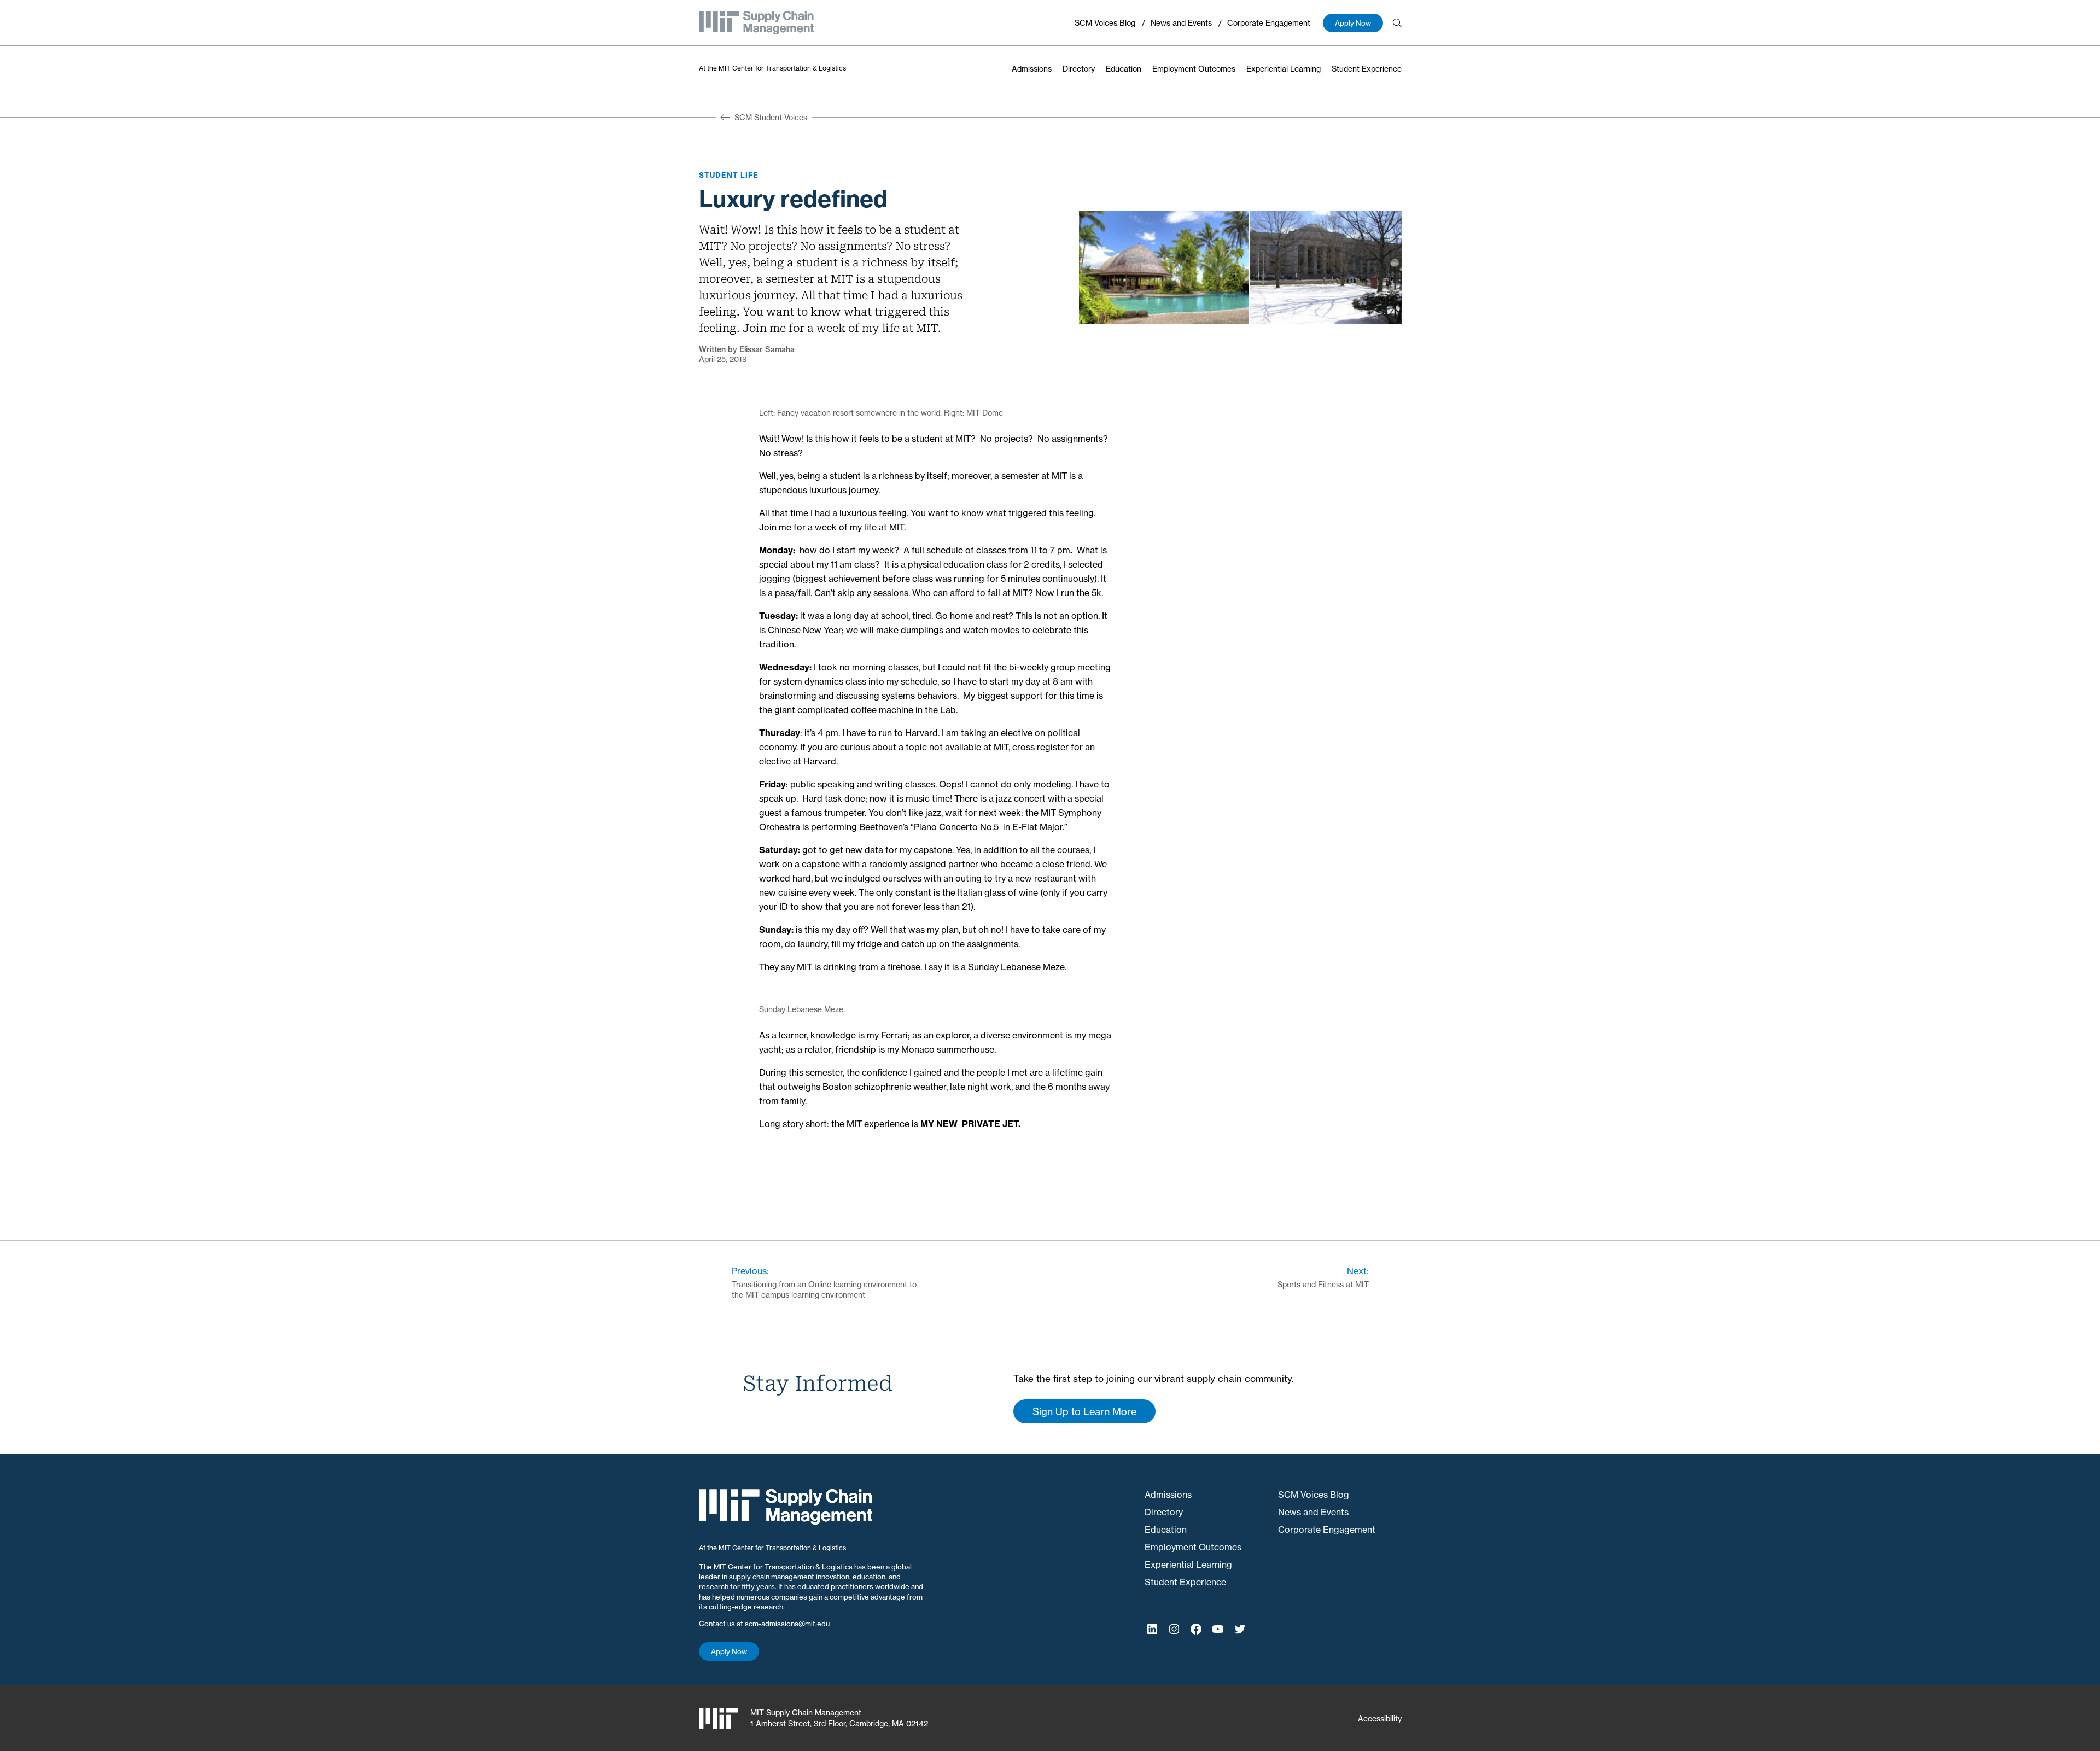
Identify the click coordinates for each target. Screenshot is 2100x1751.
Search (1397, 23)
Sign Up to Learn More (1084, 1411)
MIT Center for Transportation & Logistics (782, 68)
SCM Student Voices (771, 117)
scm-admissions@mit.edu (787, 1624)
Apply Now (1353, 23)
